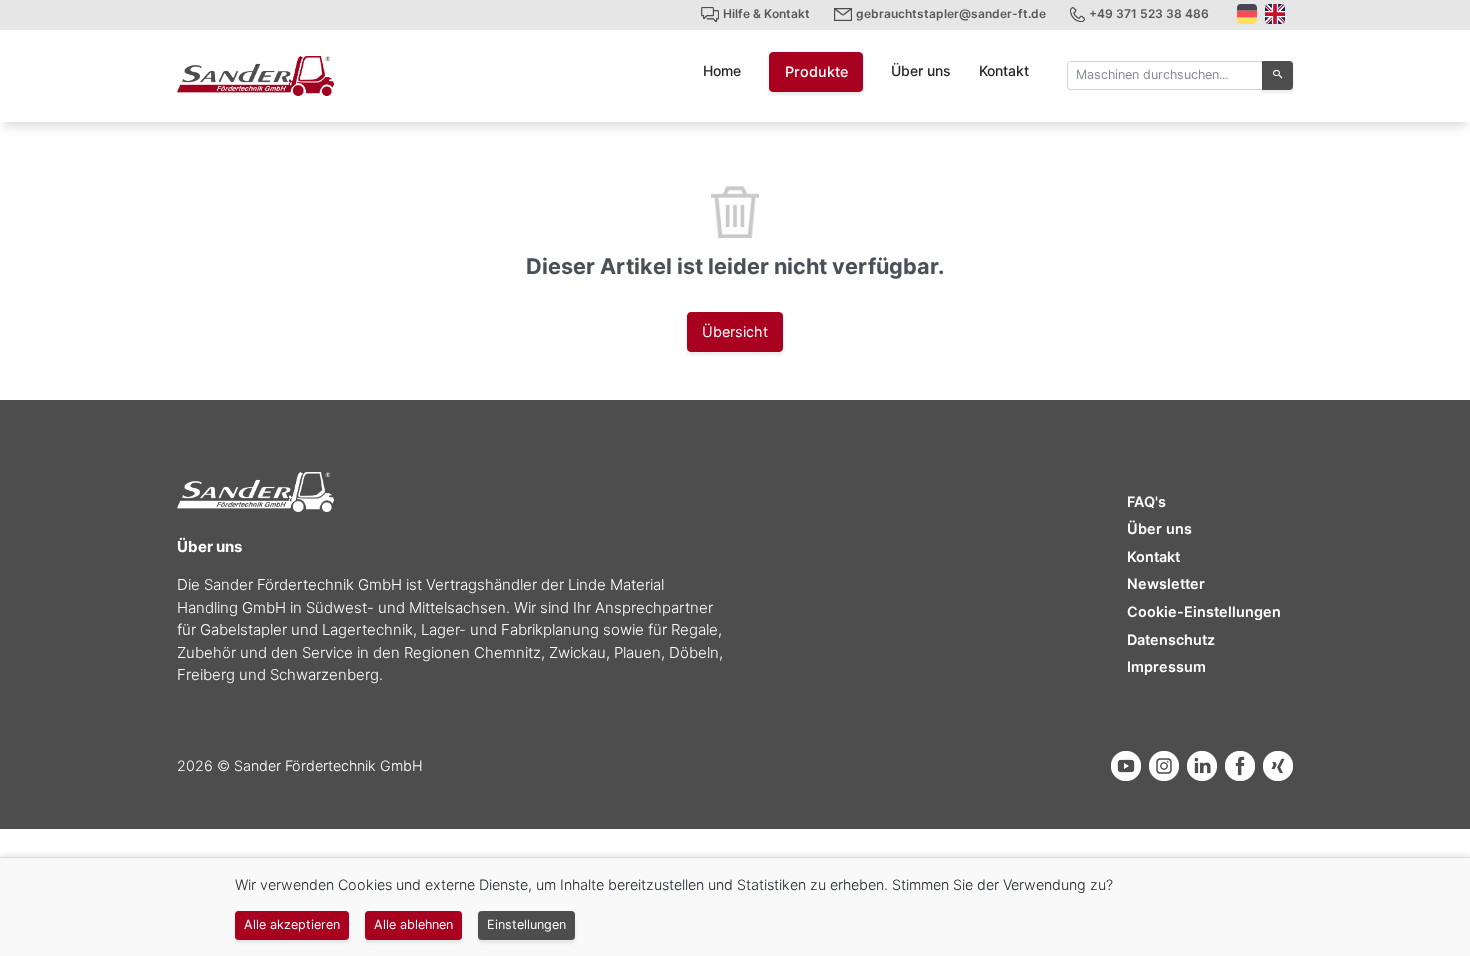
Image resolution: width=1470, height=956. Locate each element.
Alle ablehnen (413, 924)
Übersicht (735, 331)
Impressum (1166, 666)
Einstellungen (526, 924)
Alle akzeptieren (292, 924)
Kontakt (1004, 70)
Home (722, 70)
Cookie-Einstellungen (1204, 611)
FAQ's (1146, 501)
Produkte (816, 71)
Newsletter (1166, 583)
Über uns (921, 70)
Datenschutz (1171, 639)
